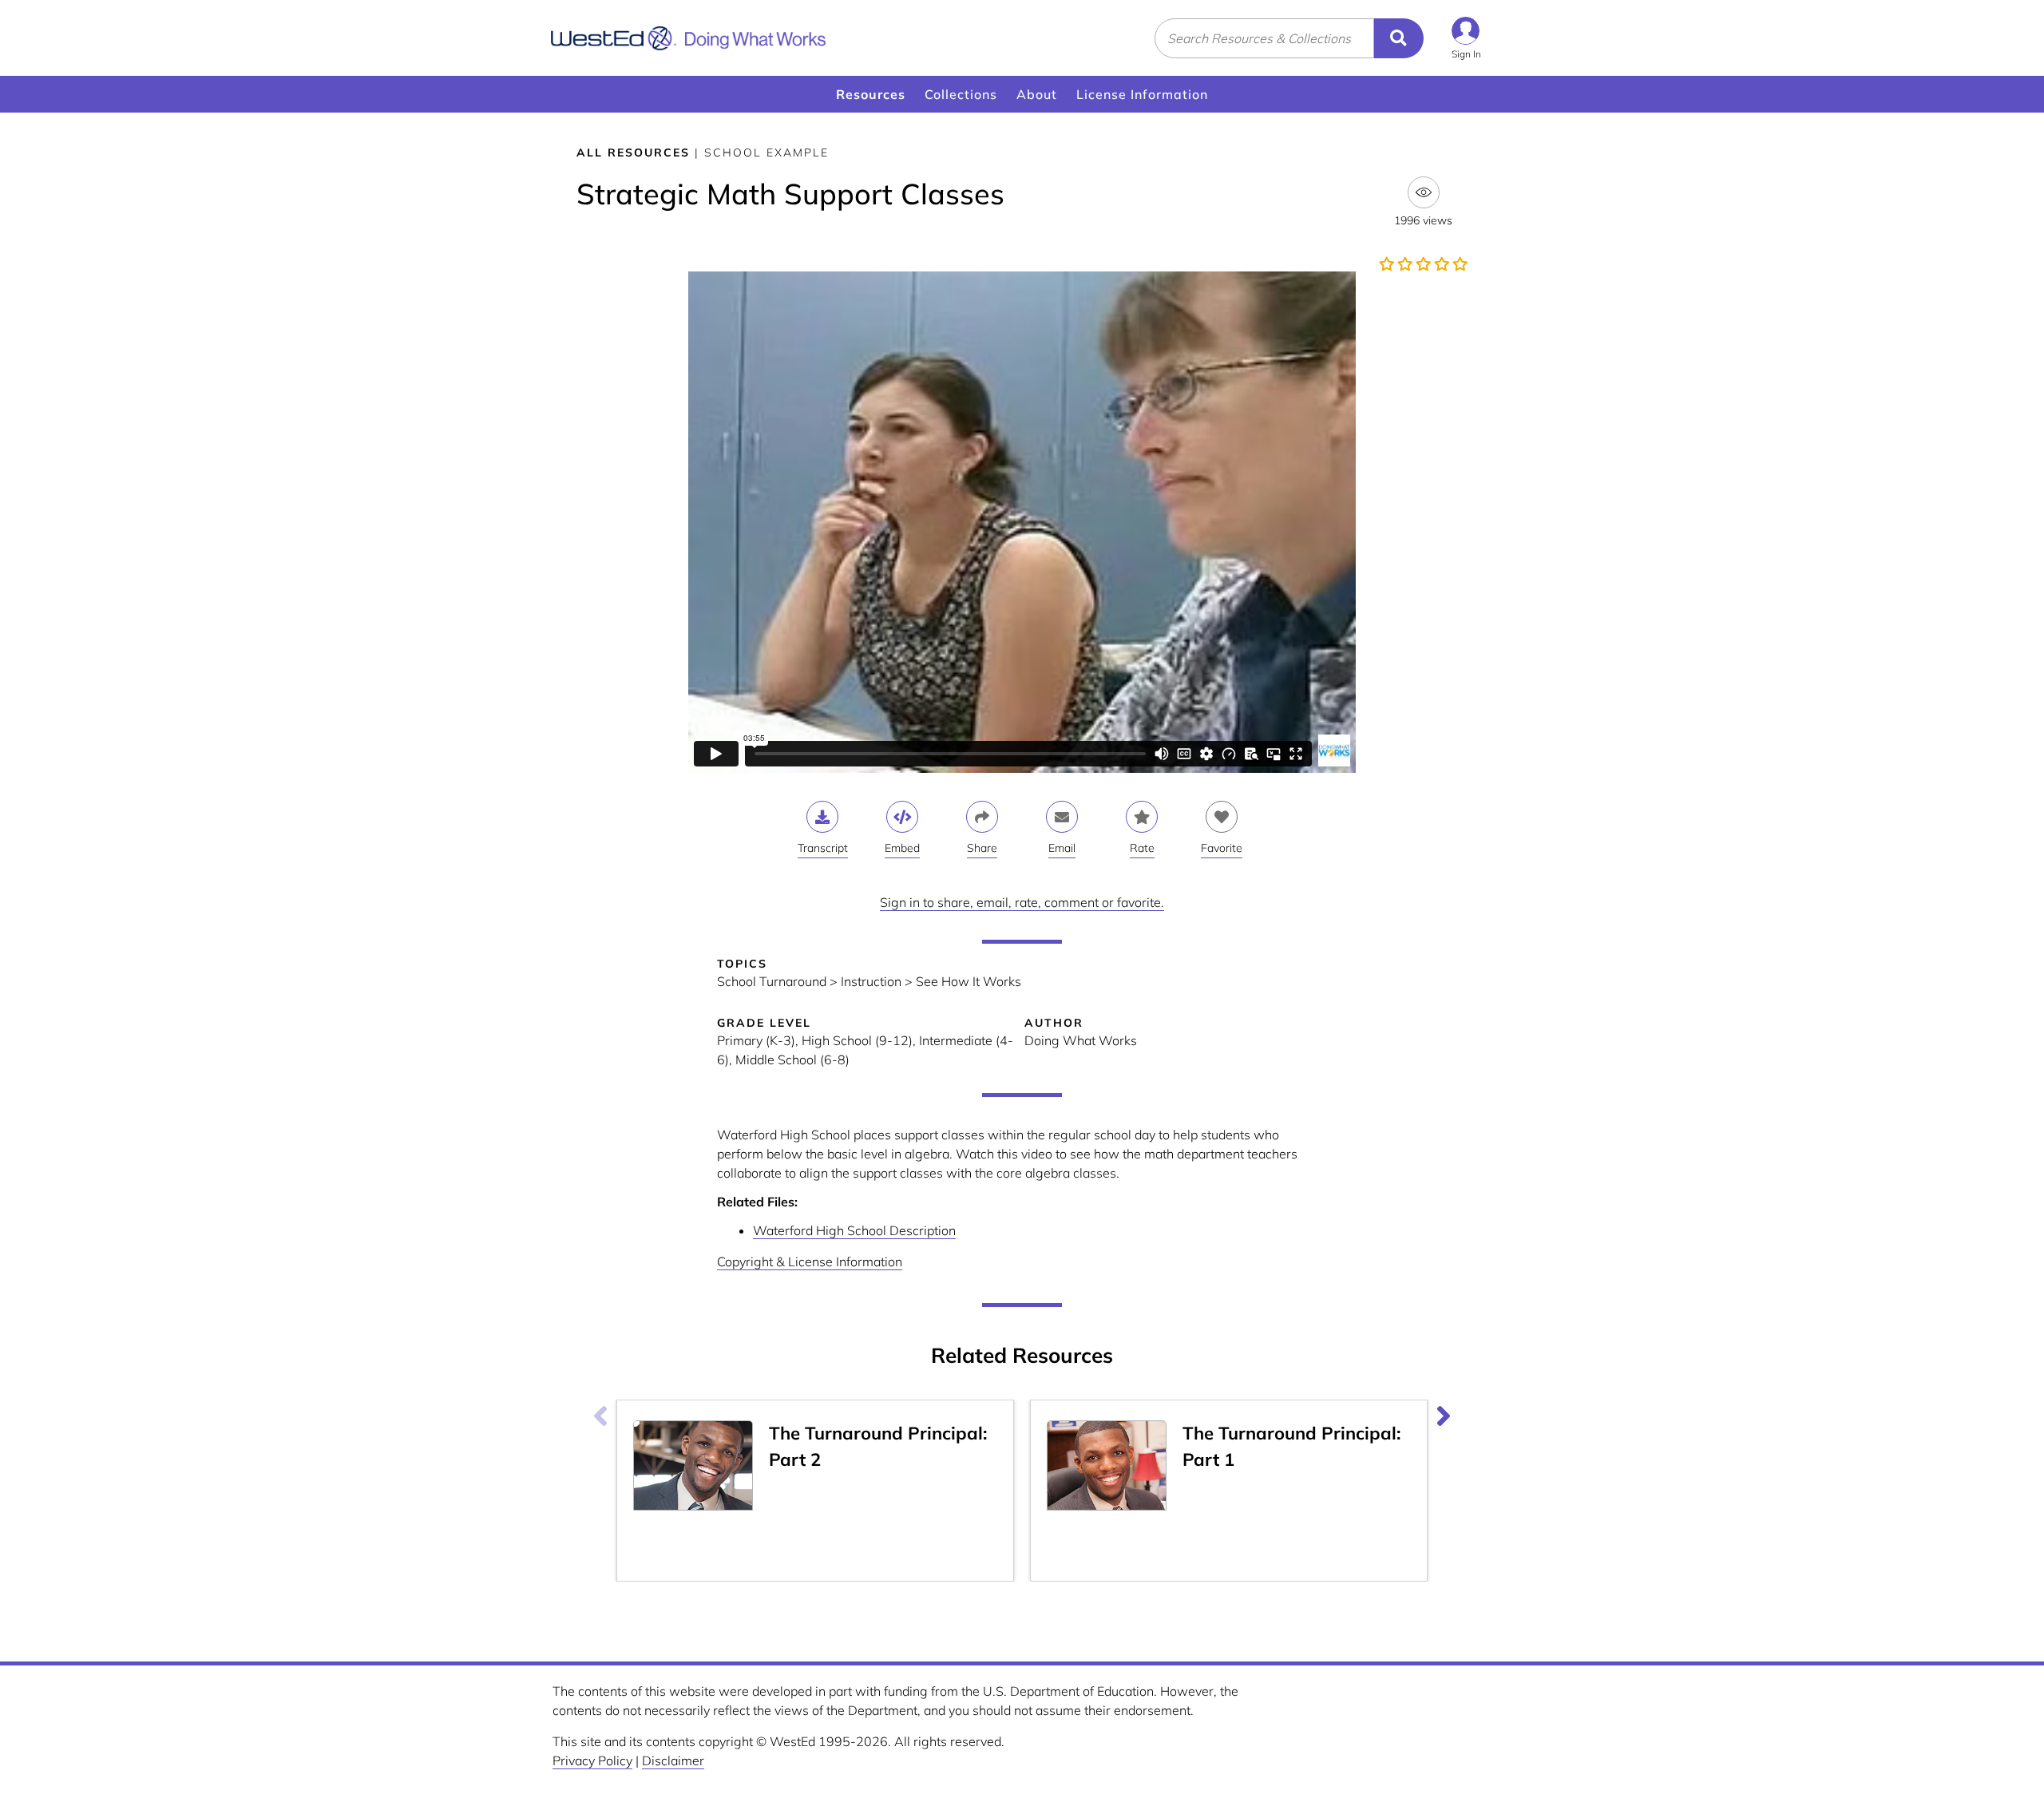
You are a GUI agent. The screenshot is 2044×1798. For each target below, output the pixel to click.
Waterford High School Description (854, 1230)
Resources (871, 94)
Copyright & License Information (810, 1261)
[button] (1466, 38)
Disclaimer (673, 1760)
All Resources (633, 152)
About (1037, 94)
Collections (961, 94)
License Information (1142, 94)
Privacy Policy (592, 1760)
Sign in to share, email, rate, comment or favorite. (1022, 902)
